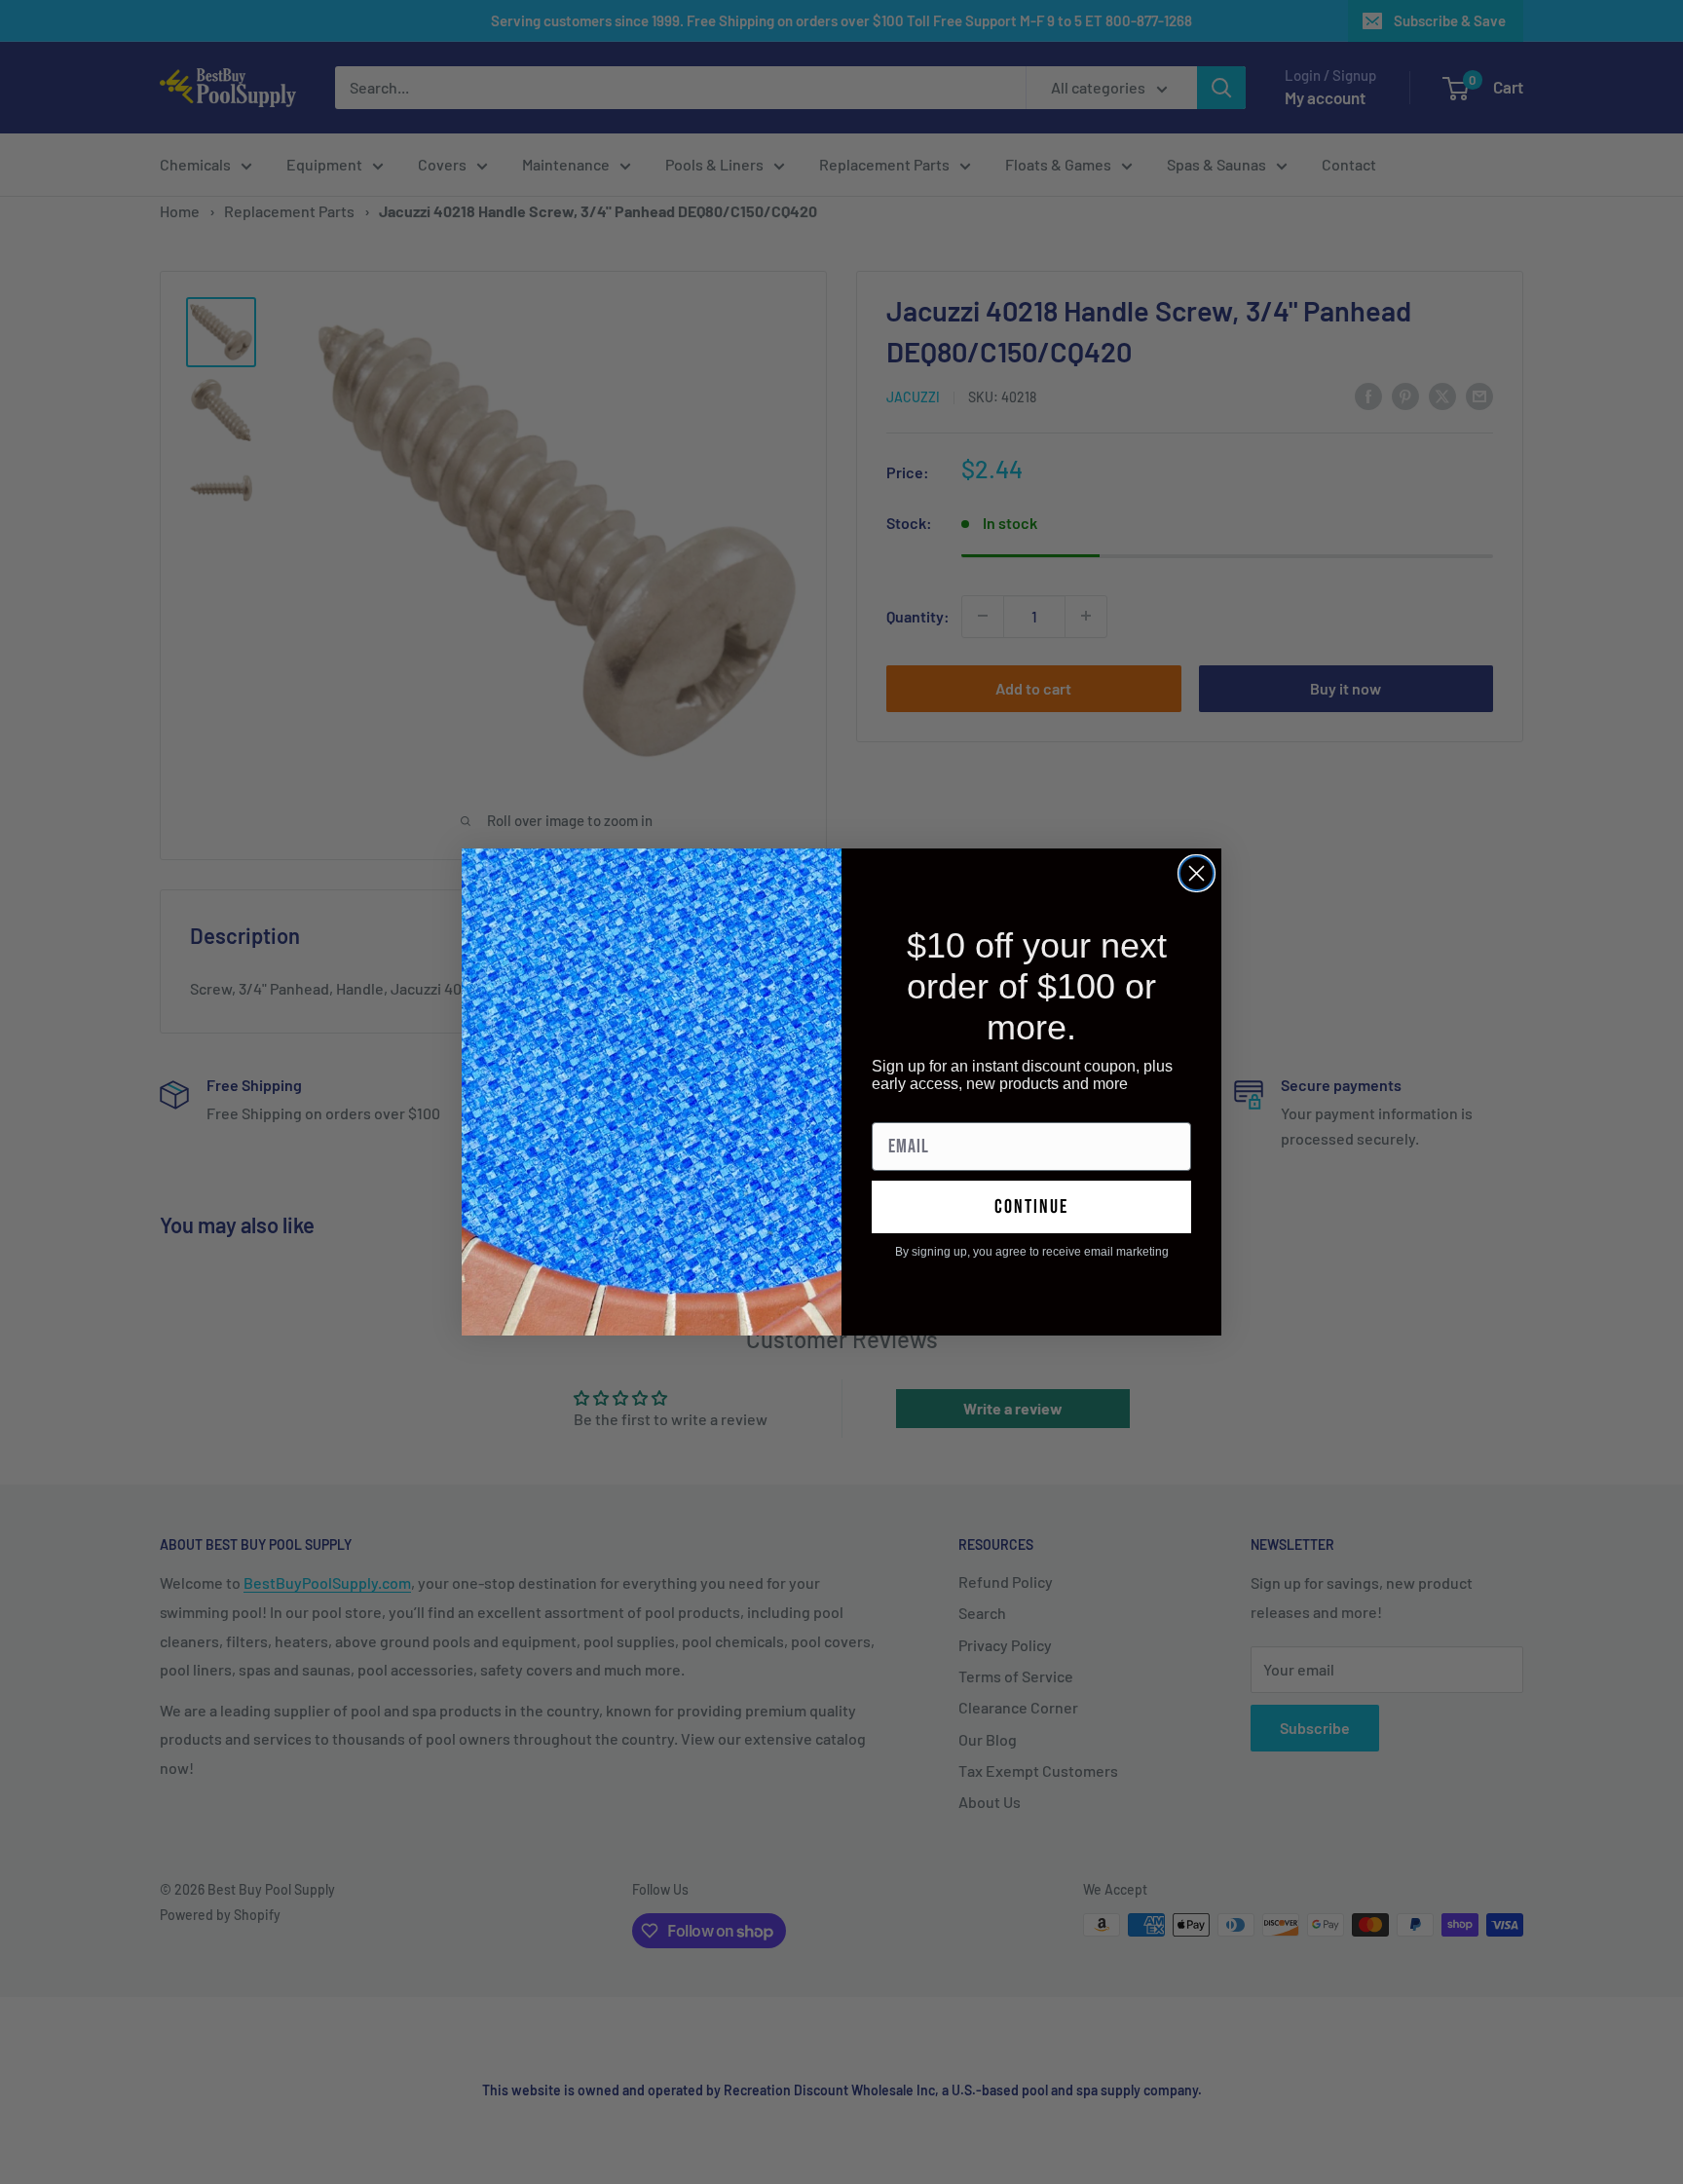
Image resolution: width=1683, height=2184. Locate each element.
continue (1031, 1207)
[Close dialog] (1197, 873)
